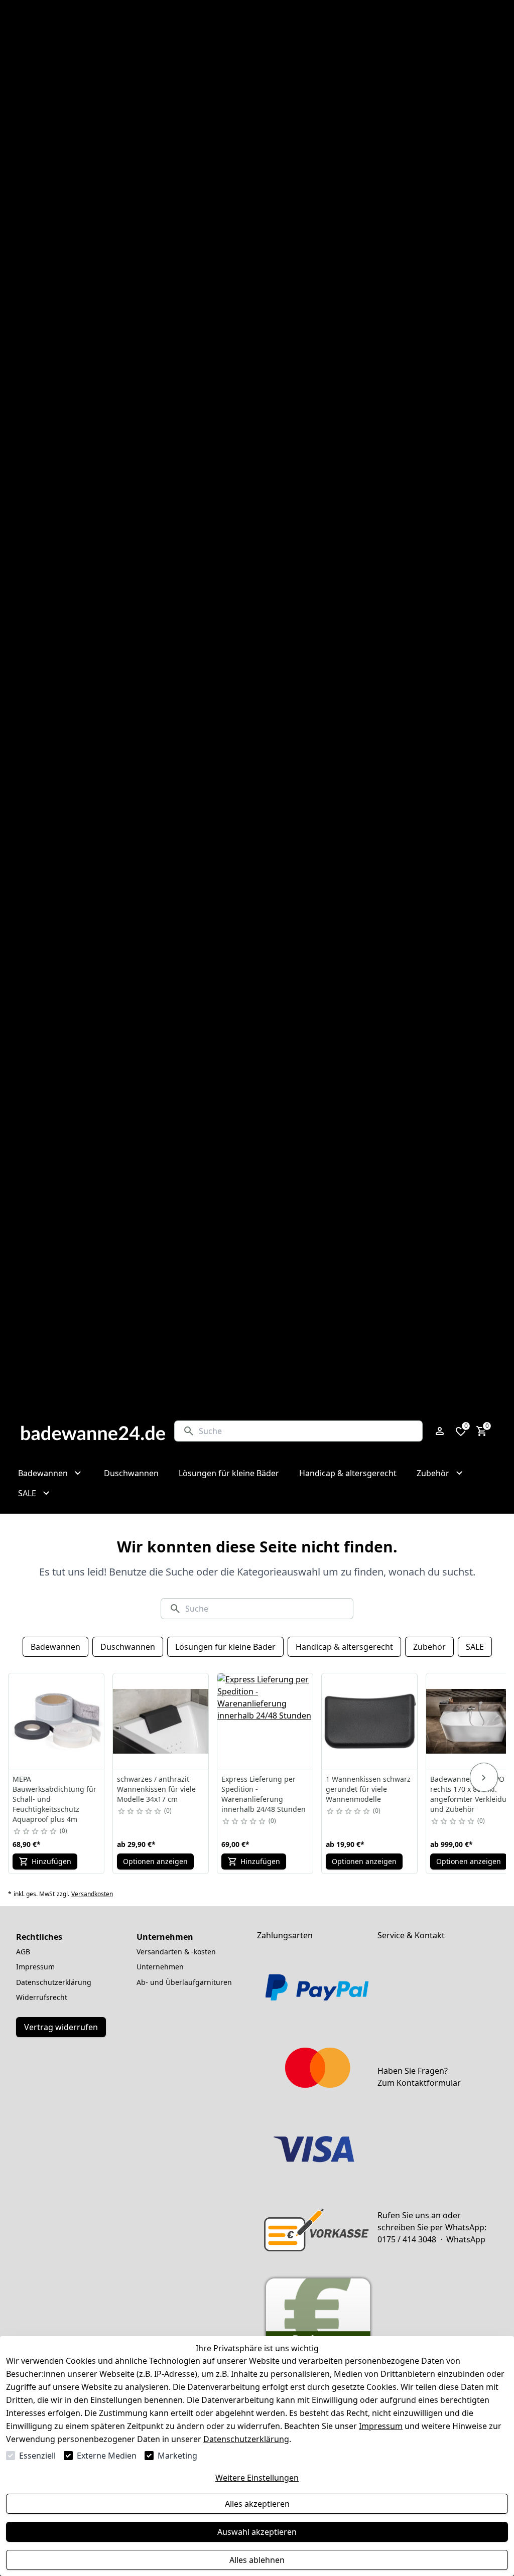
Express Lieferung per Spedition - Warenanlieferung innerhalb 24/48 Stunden (264, 1794)
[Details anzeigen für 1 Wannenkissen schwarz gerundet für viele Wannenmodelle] (370, 1722)
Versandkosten (92, 1894)
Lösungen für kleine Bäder (225, 1647)
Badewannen (55, 1647)
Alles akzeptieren (257, 2504)
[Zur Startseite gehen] (93, 1431)
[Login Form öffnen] (440, 1431)
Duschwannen (128, 1647)
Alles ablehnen (257, 2560)
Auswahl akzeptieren (257, 2532)
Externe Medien (107, 2456)
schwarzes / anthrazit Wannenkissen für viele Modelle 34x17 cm (156, 1789)
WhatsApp (466, 2239)
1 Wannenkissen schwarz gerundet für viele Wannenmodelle (368, 1789)
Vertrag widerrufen (61, 2027)
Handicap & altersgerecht (344, 1647)
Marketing (177, 2456)
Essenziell (37, 2456)
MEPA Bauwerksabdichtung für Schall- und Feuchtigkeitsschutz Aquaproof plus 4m (54, 1799)
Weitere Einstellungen (257, 2478)
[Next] (484, 1777)
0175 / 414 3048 (407, 2239)
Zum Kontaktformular (419, 2083)
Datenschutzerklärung (246, 2439)
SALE (475, 1647)
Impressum (381, 2426)
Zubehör (429, 1647)
